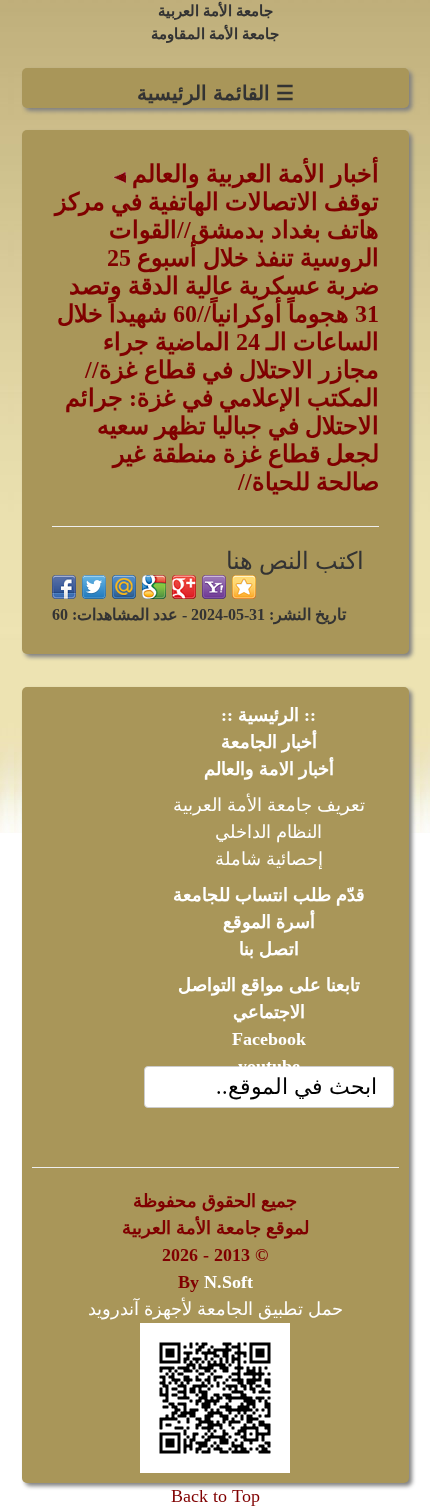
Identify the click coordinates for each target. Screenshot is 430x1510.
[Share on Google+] (184, 587)
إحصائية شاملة (269, 859)
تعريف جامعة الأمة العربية (269, 805)
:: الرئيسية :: (268, 715)
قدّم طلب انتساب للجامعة (269, 895)
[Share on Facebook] (64, 587)
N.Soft (228, 1282)
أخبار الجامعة (269, 742)
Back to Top (215, 1496)
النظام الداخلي (268, 832)
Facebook (269, 1039)
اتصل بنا (269, 949)
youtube (269, 1066)
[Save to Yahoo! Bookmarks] (214, 587)
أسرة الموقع (269, 922)
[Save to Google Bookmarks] (154, 587)
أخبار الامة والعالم (269, 769)
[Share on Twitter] (94, 587)
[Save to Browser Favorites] (244, 587)
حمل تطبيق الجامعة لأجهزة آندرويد (215, 1309)
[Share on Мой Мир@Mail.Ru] (124, 587)
